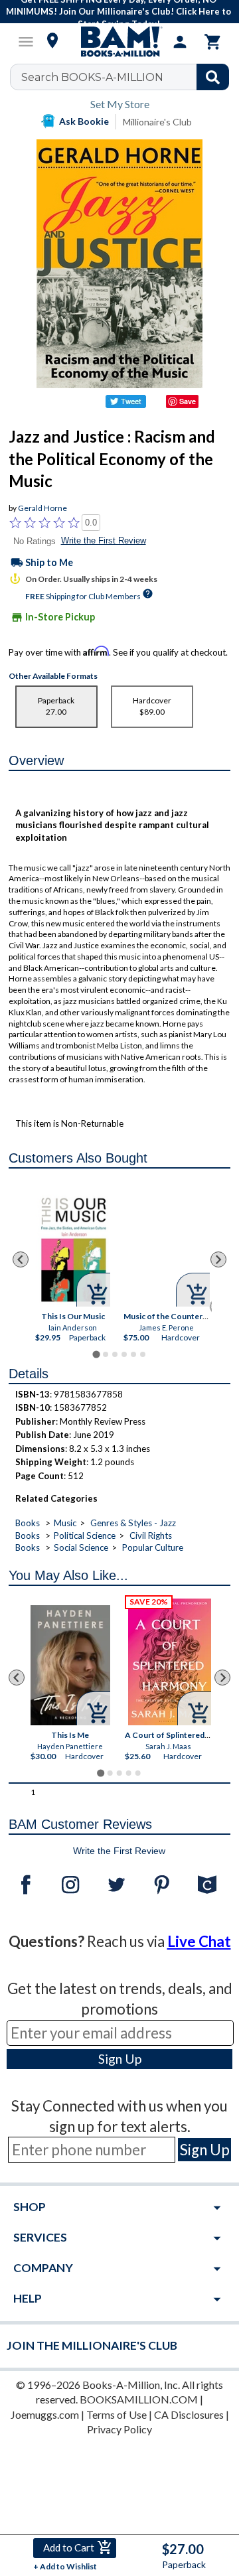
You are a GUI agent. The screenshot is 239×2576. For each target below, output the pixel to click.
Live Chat (199, 1941)
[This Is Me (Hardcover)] (70, 1666)
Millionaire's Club (157, 122)
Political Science (85, 1536)
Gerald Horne (42, 508)
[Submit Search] (213, 77)
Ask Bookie (84, 121)
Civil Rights (151, 1536)
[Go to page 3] (115, 1354)
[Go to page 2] (106, 1354)
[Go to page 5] (133, 1354)
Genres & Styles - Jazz (133, 1523)
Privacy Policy (119, 2429)
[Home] (119, 42)
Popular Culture (153, 1547)
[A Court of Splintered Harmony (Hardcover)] (170, 1662)
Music (65, 1523)
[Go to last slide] (21, 1259)
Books (28, 1523)
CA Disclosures (189, 2414)
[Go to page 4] (124, 1354)
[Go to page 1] (96, 1354)
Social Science (81, 1547)
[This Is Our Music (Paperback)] (73, 1251)
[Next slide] (218, 1259)
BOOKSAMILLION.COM (139, 2399)
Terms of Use (117, 2414)
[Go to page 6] (143, 1354)
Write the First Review (104, 540)
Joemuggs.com (45, 2414)
